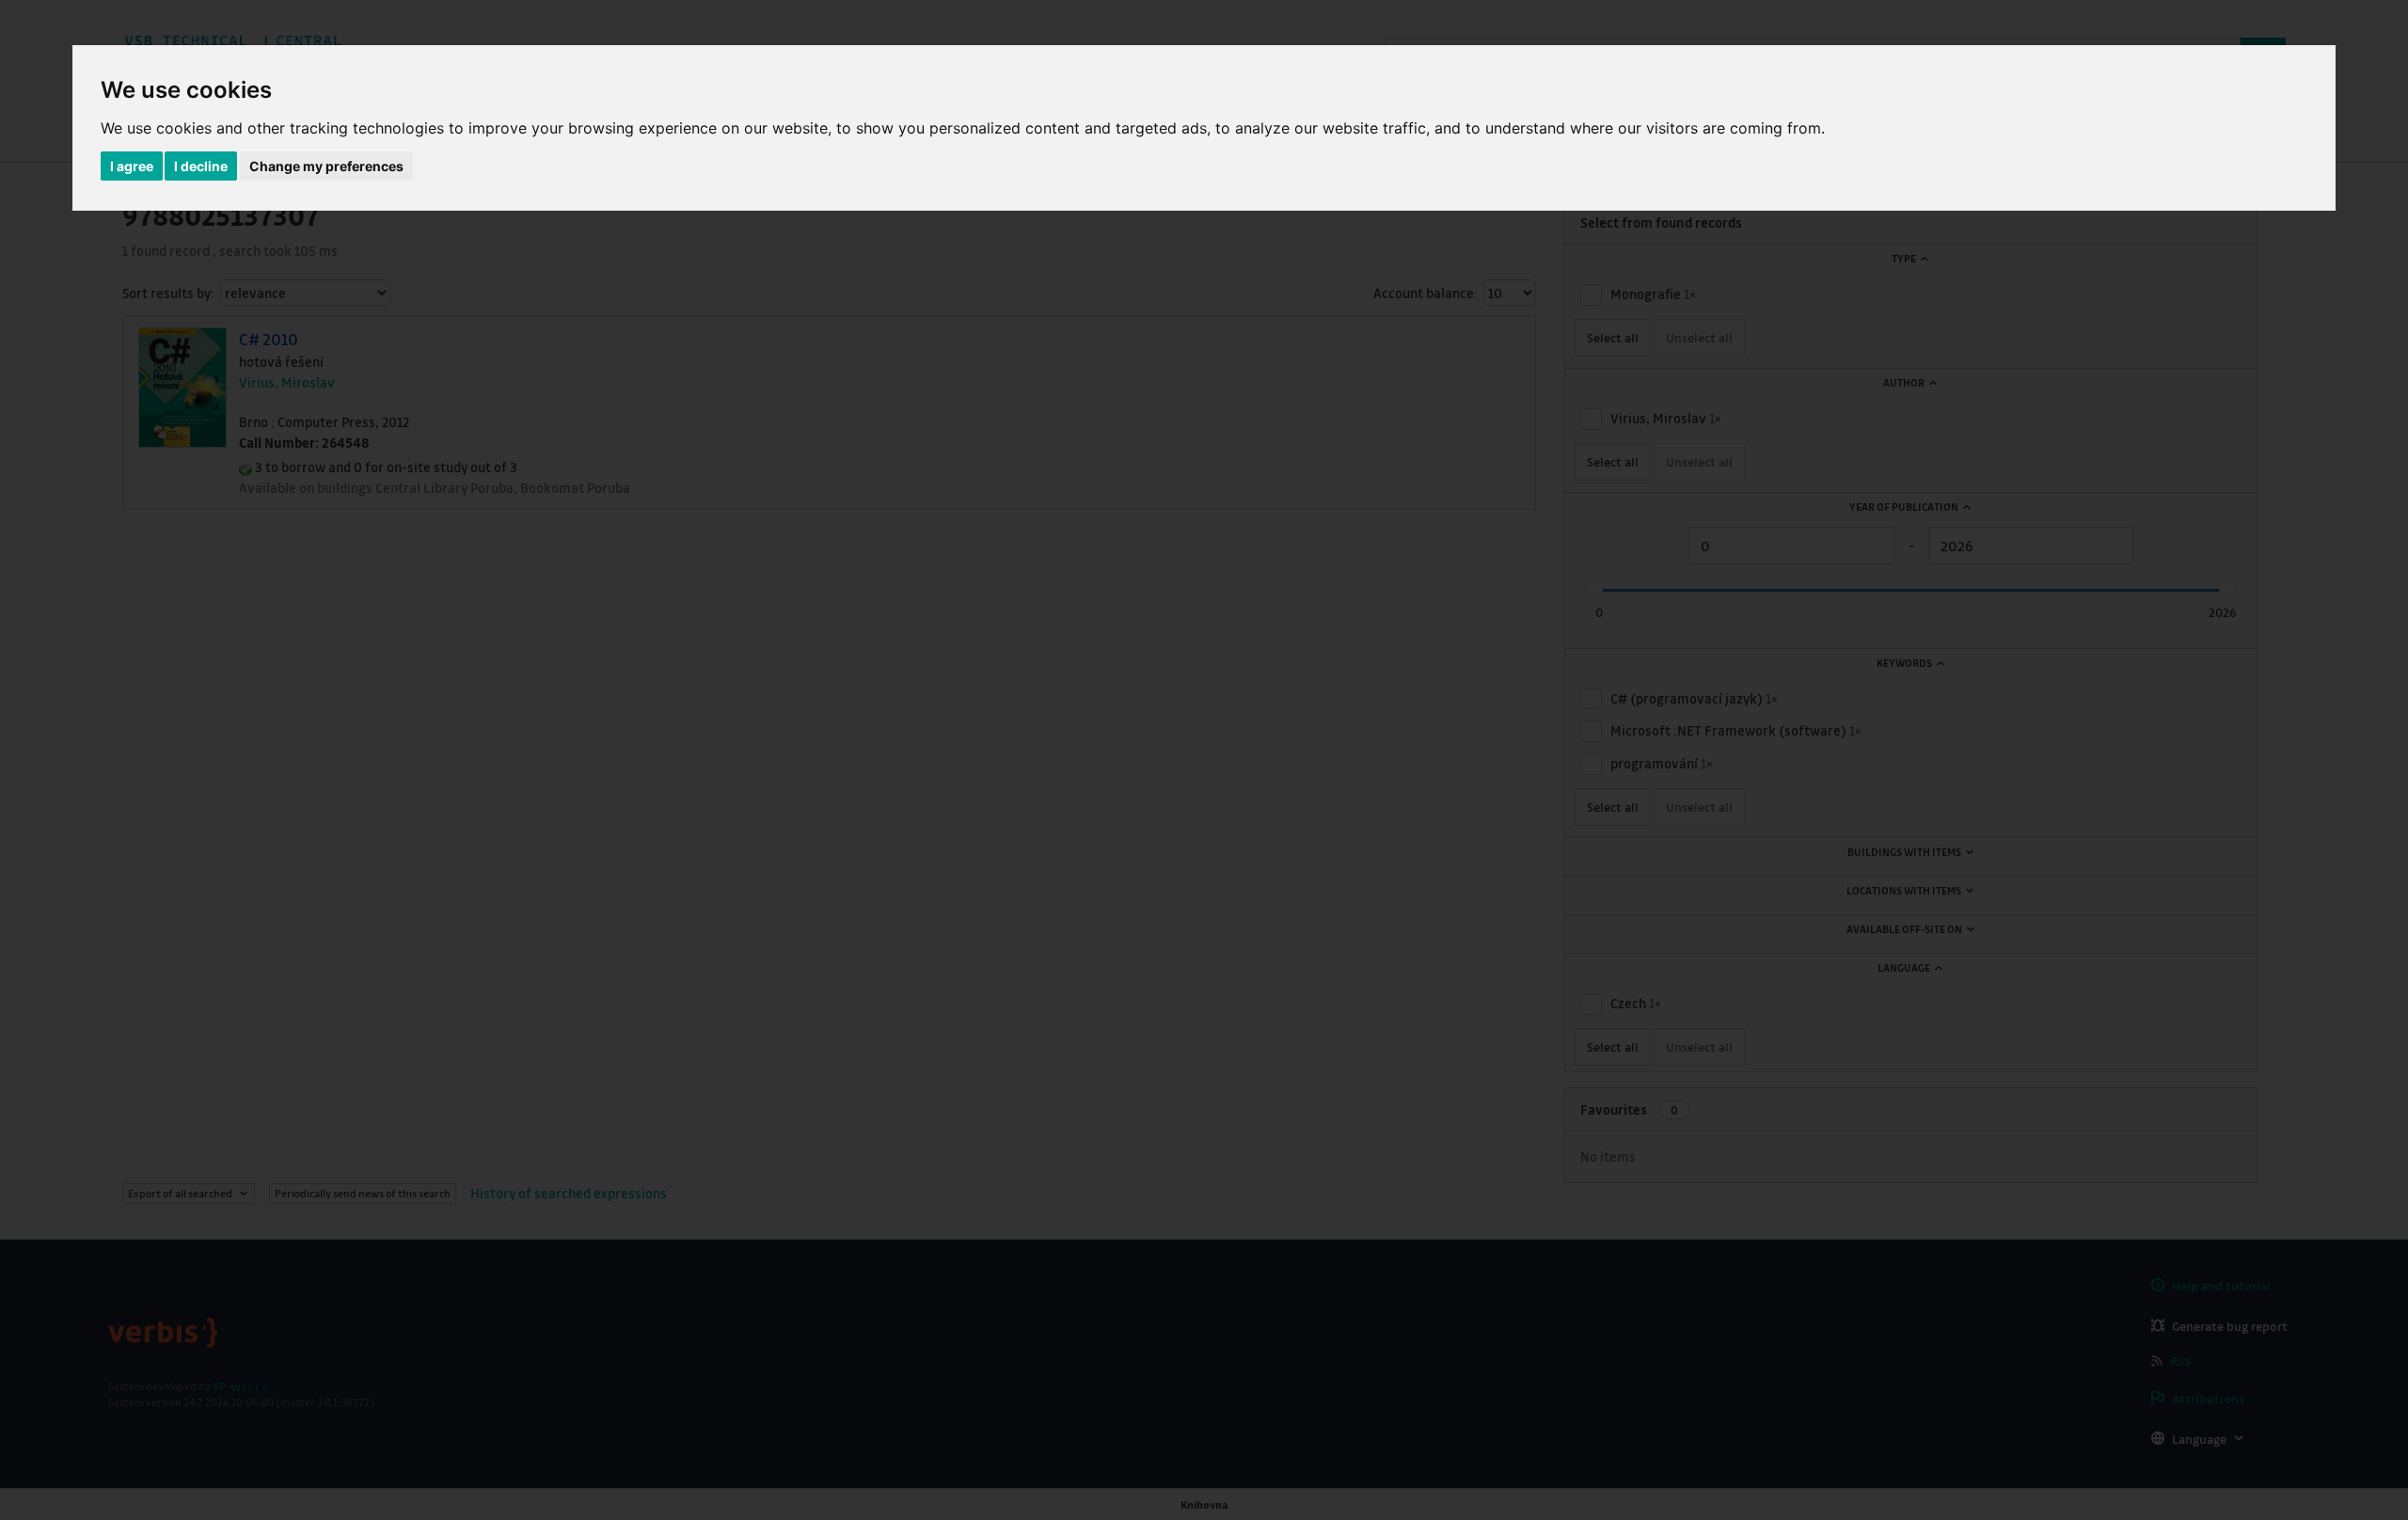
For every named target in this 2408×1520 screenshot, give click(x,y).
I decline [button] (201, 166)
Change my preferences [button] (326, 166)
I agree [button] (132, 166)
